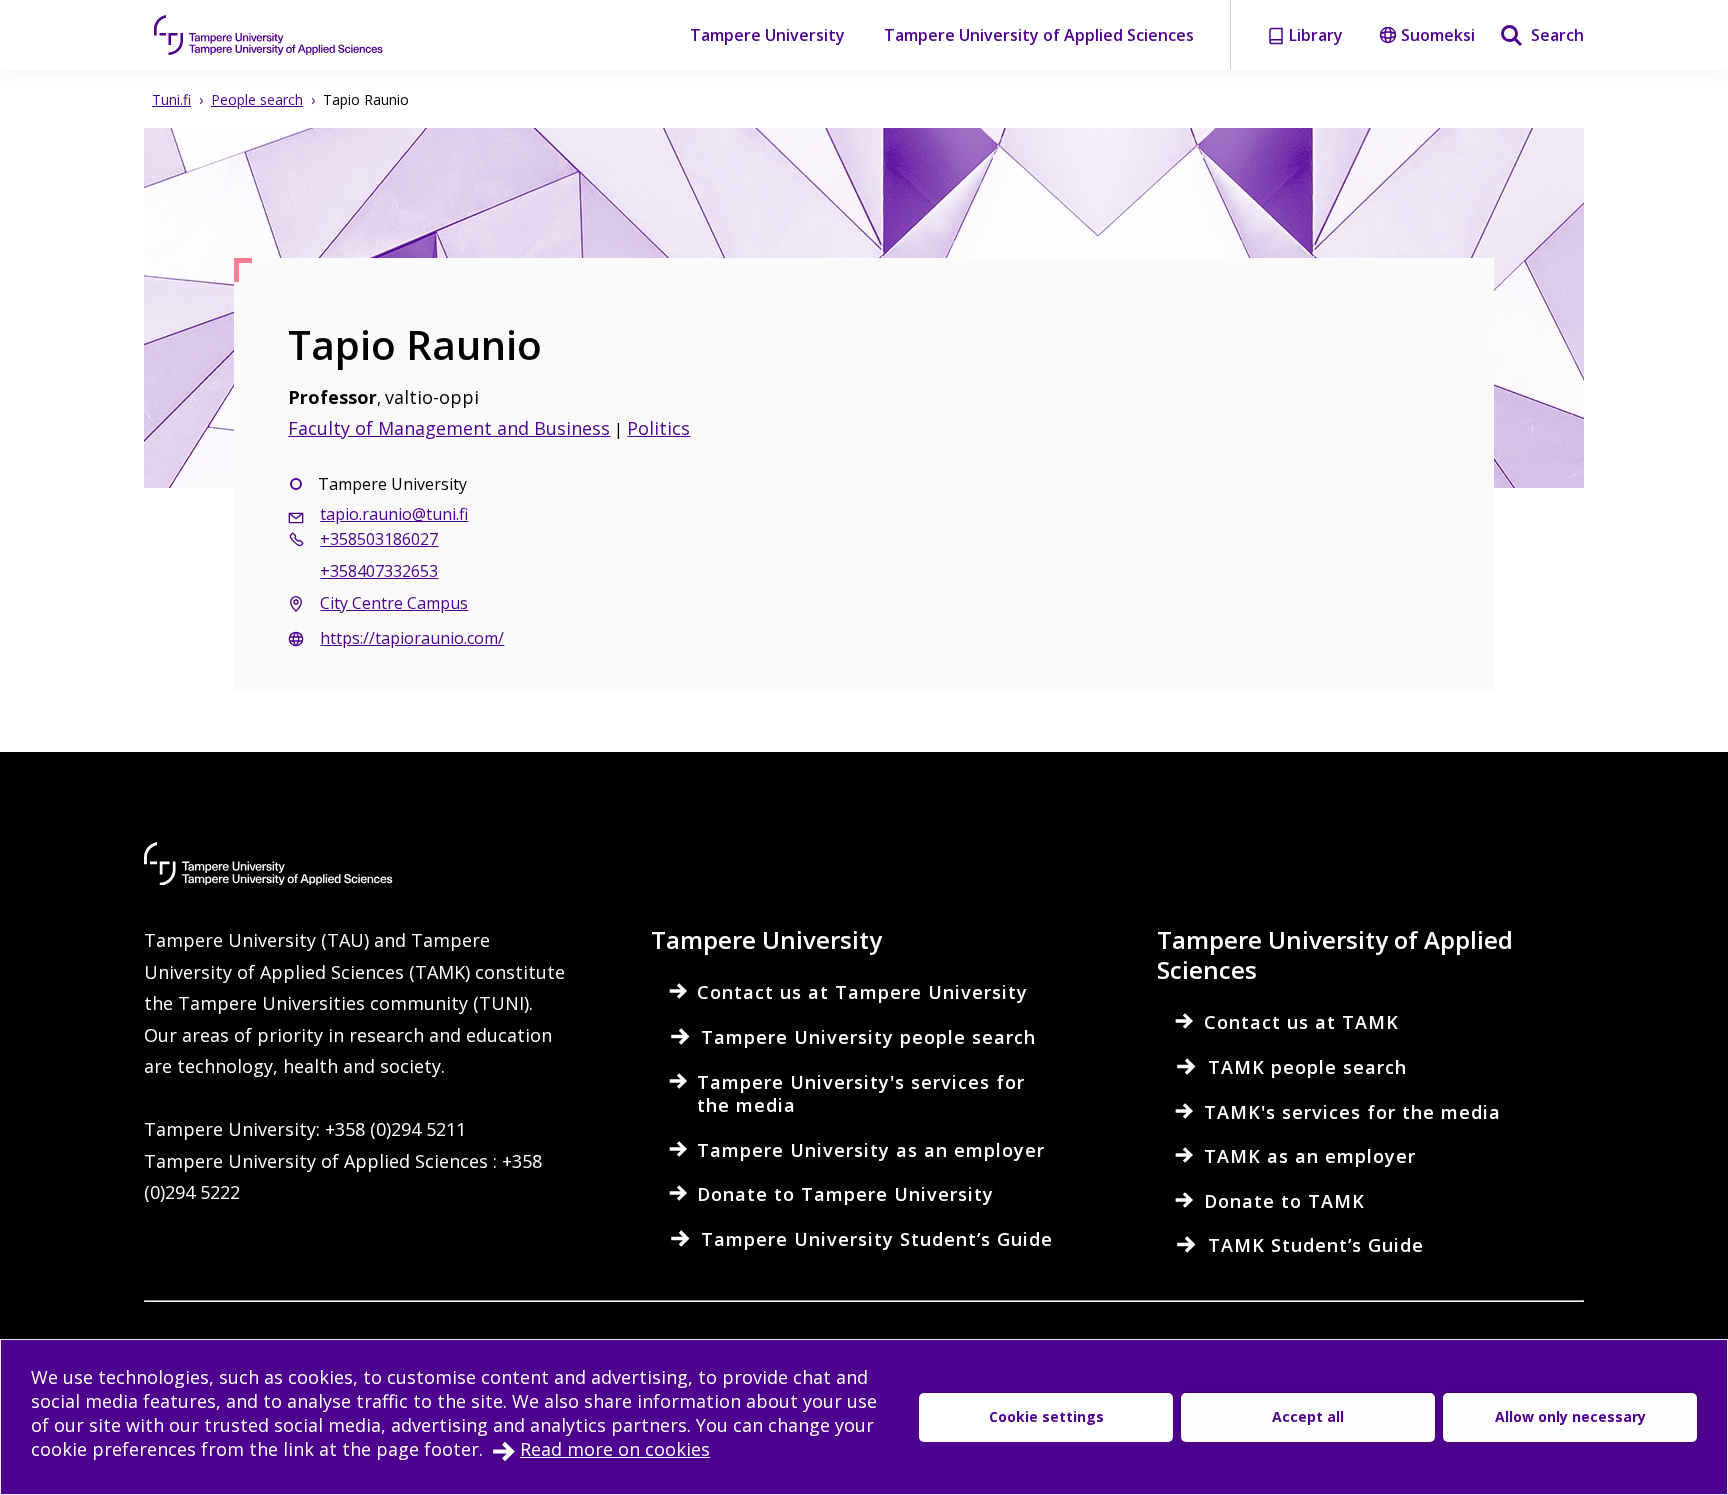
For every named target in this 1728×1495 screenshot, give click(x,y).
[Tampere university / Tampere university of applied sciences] (269, 35)
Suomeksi (1438, 35)
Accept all (1308, 1416)
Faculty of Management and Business (449, 428)
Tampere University (767, 35)
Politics (658, 428)
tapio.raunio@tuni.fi (394, 514)
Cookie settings (1046, 1416)
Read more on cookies (615, 1449)
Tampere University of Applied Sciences (1039, 35)
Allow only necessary (1570, 1416)
